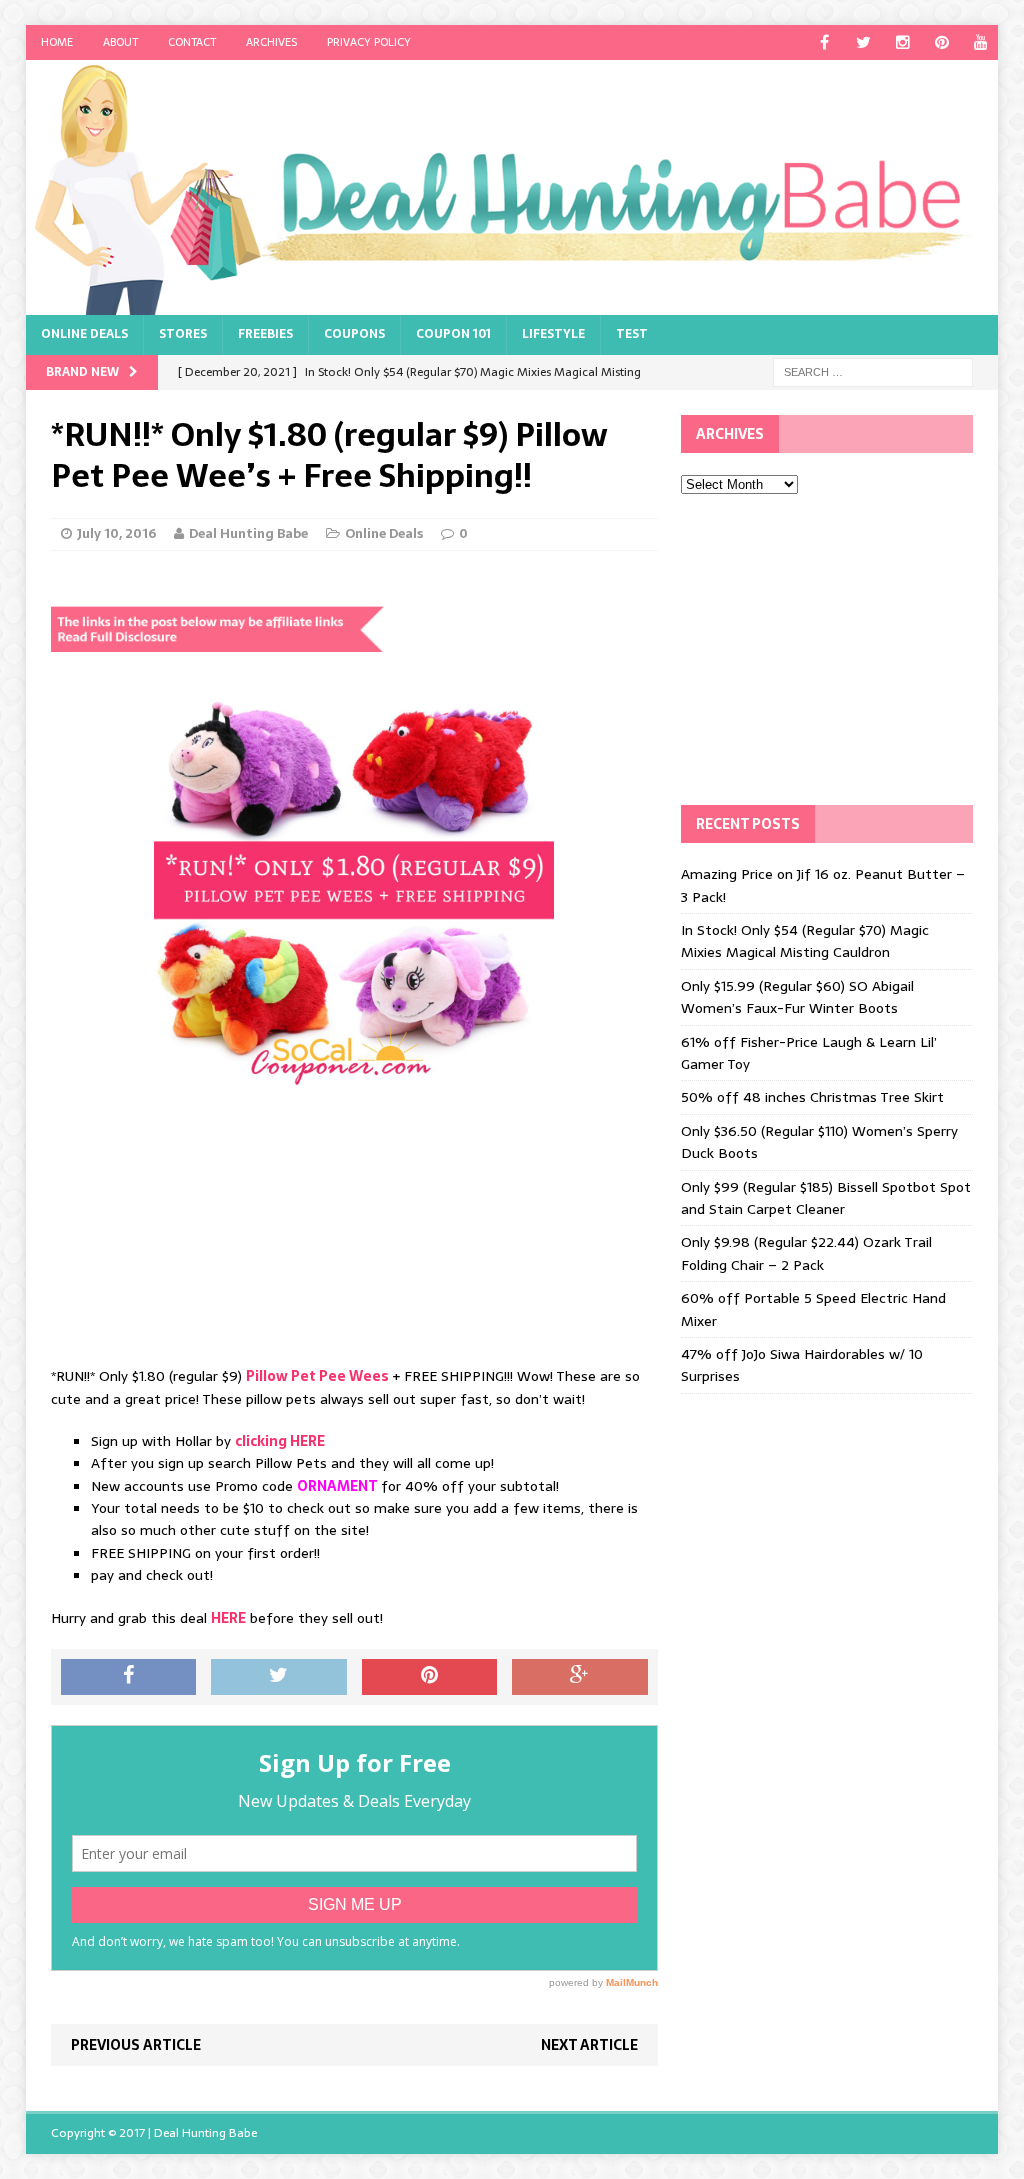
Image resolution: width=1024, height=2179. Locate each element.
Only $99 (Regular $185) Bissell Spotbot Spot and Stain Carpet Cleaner (826, 1198)
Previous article (136, 2045)
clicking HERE (280, 1441)
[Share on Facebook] (129, 1677)
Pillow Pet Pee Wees (317, 1376)
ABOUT (120, 42)
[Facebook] (824, 42)
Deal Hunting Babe (248, 533)
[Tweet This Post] (279, 1677)
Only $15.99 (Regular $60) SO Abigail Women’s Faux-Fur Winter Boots (797, 997)
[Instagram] (902, 42)
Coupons (354, 334)
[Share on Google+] (580, 1677)
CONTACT (192, 42)
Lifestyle (553, 334)
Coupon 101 (453, 334)
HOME (57, 42)
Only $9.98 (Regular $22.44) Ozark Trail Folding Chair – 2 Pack (806, 1253)
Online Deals (84, 334)
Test (632, 334)
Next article (589, 2045)
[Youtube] (980, 42)
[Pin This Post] (430, 1677)
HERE (228, 1618)
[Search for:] (873, 371)
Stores (183, 334)
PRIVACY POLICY (369, 42)
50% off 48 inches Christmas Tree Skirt (812, 1097)
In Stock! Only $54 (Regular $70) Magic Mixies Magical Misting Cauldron (805, 941)
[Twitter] (863, 42)
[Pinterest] (941, 42)
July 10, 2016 (116, 533)
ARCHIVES (271, 42)
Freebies (265, 334)
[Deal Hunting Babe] (512, 187)
